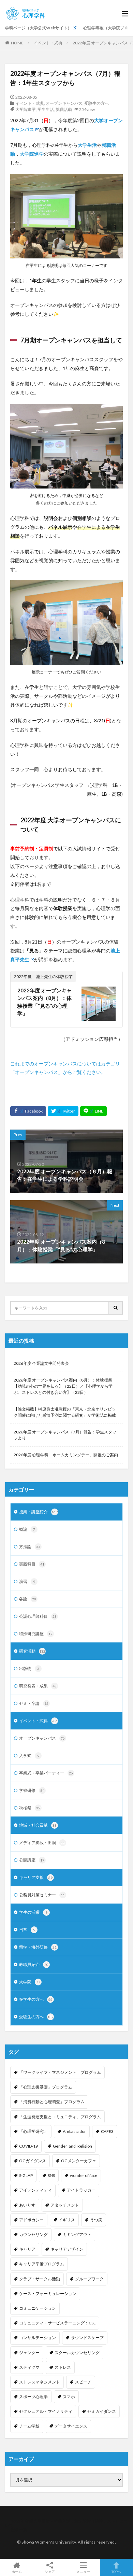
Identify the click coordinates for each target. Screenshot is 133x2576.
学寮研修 (32, 1790)
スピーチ (83, 2382)
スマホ (69, 2397)
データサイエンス (71, 2426)
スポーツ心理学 (33, 2397)
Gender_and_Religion (72, 2146)
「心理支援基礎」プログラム (46, 2087)
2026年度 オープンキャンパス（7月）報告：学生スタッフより (65, 1435)
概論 (27, 1529)
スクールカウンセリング (77, 2353)
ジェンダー (29, 2353)
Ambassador (74, 2131)
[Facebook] (28, 1111)
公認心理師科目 (38, 1616)
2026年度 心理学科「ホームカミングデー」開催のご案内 (66, 1455)
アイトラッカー (81, 2190)
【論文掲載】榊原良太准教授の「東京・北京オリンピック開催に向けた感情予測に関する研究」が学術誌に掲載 (65, 1412)
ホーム (17, 2571)
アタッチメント (65, 2205)
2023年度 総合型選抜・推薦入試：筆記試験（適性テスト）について (66, 2523)
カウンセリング (33, 2234)
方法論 (30, 1547)
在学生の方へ (36, 1999)
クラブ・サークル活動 (40, 2279)
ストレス (63, 2367)
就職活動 (64, 109)
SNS (51, 2175)
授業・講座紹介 (38, 1512)
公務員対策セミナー (42, 1895)
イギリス (67, 2220)
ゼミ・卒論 (34, 1703)
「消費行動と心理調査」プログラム (52, 2102)
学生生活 (46, 109)
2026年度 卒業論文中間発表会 (41, 1363)
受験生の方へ (97, 103)
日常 (27, 1930)
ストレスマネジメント (40, 2382)
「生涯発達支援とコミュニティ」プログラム (60, 2117)
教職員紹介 (34, 1964)
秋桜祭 (30, 1808)
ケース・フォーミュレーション (48, 2294)
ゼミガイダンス (102, 2411)
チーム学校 (29, 2426)
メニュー (83, 2571)
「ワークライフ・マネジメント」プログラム (60, 2072)
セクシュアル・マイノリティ (46, 2411)
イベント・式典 (48, 43)
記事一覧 (19, 2529)
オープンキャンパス (64, 103)
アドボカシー (31, 2220)
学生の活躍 (33, 1912)
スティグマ (29, 2367)
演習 (27, 1581)
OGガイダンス (33, 2161)
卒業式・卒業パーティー (46, 1773)
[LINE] (93, 1111)
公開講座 (32, 1860)
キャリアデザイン (67, 2249)
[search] (116, 1308)
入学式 (29, 1756)
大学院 (30, 1982)
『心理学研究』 (33, 2131)
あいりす (27, 2205)
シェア (50, 2572)
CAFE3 (107, 2131)
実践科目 (32, 1564)
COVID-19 (28, 2146)
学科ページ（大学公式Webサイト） (38, 28)
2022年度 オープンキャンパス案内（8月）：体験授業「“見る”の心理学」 (45, 1002)
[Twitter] (63, 1111)
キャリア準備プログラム (42, 2264)
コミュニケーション (38, 2308)
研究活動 (32, 1651)
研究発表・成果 (38, 1686)
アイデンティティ (35, 2190)
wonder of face (84, 2175)
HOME (17, 43)
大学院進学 (26, 109)
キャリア (27, 2249)
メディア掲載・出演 (42, 1843)
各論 (28, 1599)
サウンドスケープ (87, 2338)
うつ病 (96, 2220)
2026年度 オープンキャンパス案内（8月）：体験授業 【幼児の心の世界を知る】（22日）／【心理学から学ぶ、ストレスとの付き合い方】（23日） (63, 1386)
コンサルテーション (38, 2338)
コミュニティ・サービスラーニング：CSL (57, 2323)
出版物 (29, 1668)
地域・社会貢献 (38, 1825)
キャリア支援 (36, 1877)
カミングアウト (77, 2234)
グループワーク (89, 2279)
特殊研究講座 (36, 1634)
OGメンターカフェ (79, 2161)
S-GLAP (26, 2175)
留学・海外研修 (38, 1947)
